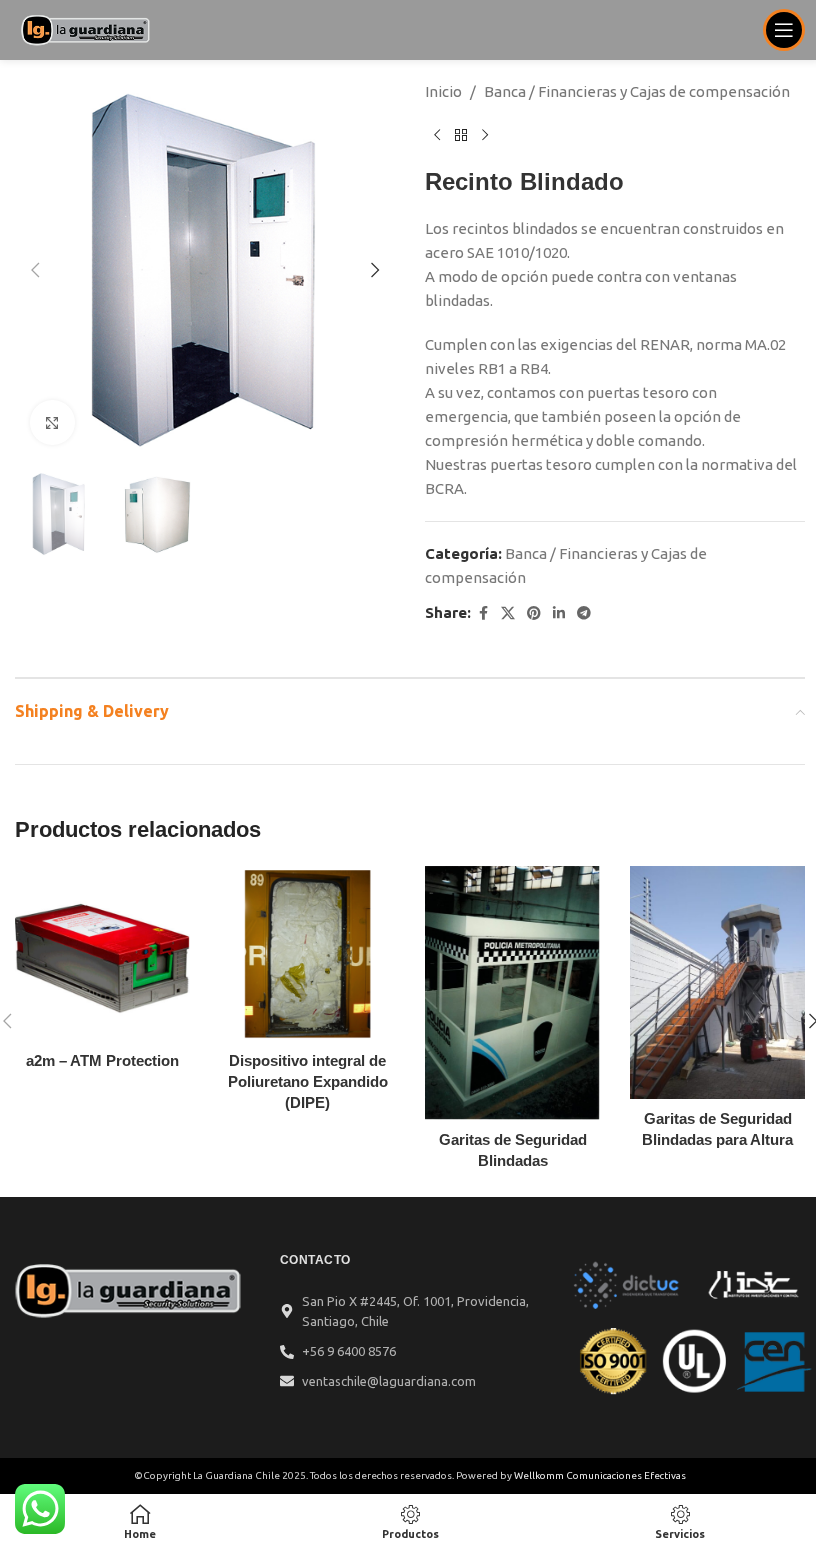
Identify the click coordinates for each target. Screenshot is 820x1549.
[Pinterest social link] (534, 613)
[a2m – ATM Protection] (102, 953)
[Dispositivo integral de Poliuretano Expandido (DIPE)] (307, 953)
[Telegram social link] (584, 613)
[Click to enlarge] (52, 422)
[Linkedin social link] (559, 613)
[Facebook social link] (483, 613)
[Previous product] (437, 136)
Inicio (443, 91)
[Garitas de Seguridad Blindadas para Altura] (717, 982)
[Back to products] (461, 136)
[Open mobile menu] (784, 30)
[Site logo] (86, 28)
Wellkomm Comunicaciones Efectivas (600, 1475)
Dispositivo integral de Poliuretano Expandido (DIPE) (308, 1081)
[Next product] (485, 136)
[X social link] (508, 613)
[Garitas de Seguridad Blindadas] (512, 993)
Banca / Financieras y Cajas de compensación (637, 91)
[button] (35, 270)
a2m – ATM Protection (102, 1060)
